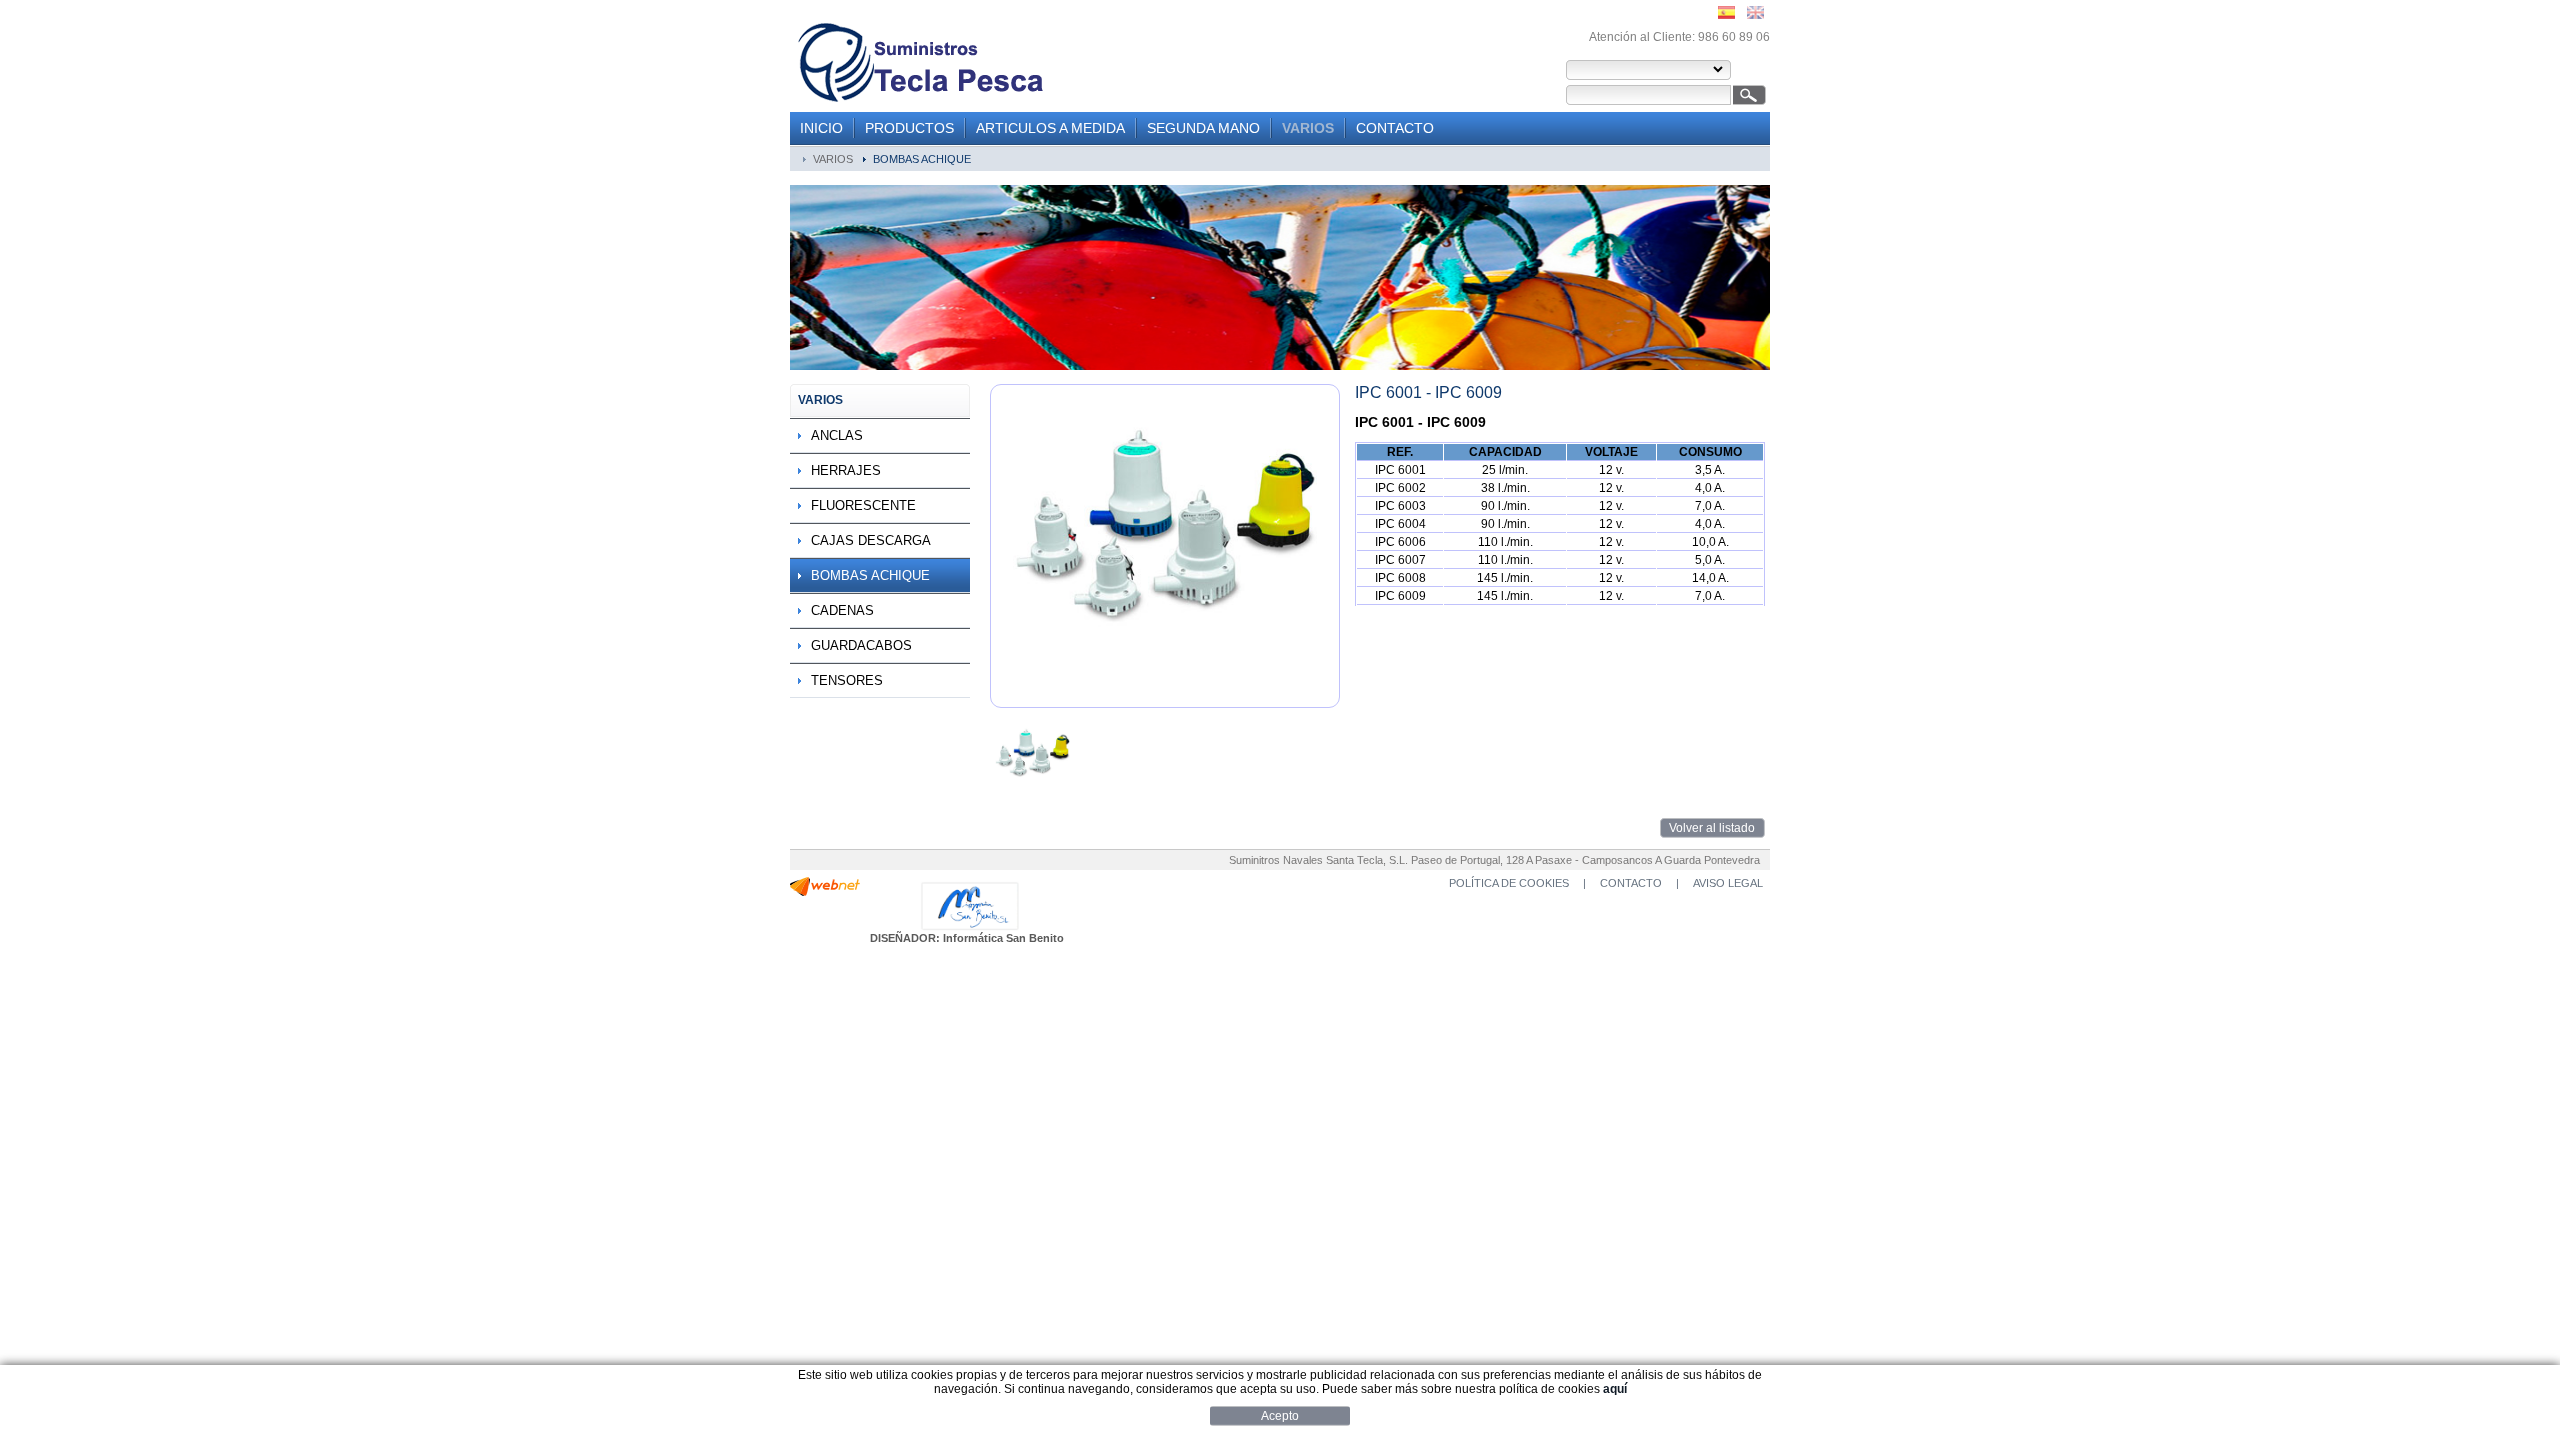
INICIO (821, 128)
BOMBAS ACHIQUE (922, 159)
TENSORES (847, 680)
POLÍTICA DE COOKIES (1509, 883)
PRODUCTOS (909, 128)
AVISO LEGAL (1728, 883)
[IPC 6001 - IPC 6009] (1032, 794)
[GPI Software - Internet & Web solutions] (825, 892)
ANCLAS (837, 435)
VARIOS (1308, 128)
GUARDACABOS (861, 645)
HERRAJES (846, 470)
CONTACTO (1395, 128)
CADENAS (842, 610)
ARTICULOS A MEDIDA (1050, 128)
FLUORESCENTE (863, 505)
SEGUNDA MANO (1203, 128)
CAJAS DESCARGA (871, 540)
